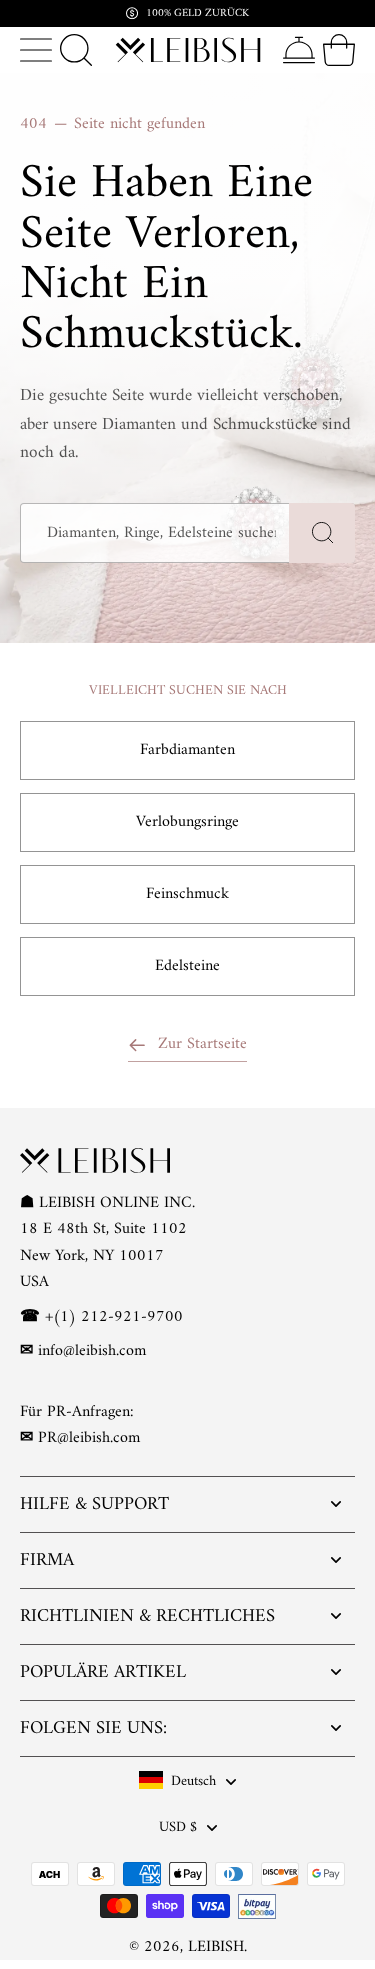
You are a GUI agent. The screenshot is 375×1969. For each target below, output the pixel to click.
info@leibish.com (92, 1351)
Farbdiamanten (187, 750)
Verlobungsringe (187, 822)
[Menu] (36, 50)
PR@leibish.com (89, 1438)
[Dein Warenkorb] (339, 50)
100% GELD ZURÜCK (197, 13)
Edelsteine (187, 966)
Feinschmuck (187, 894)
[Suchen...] (76, 50)
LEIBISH (216, 1946)
